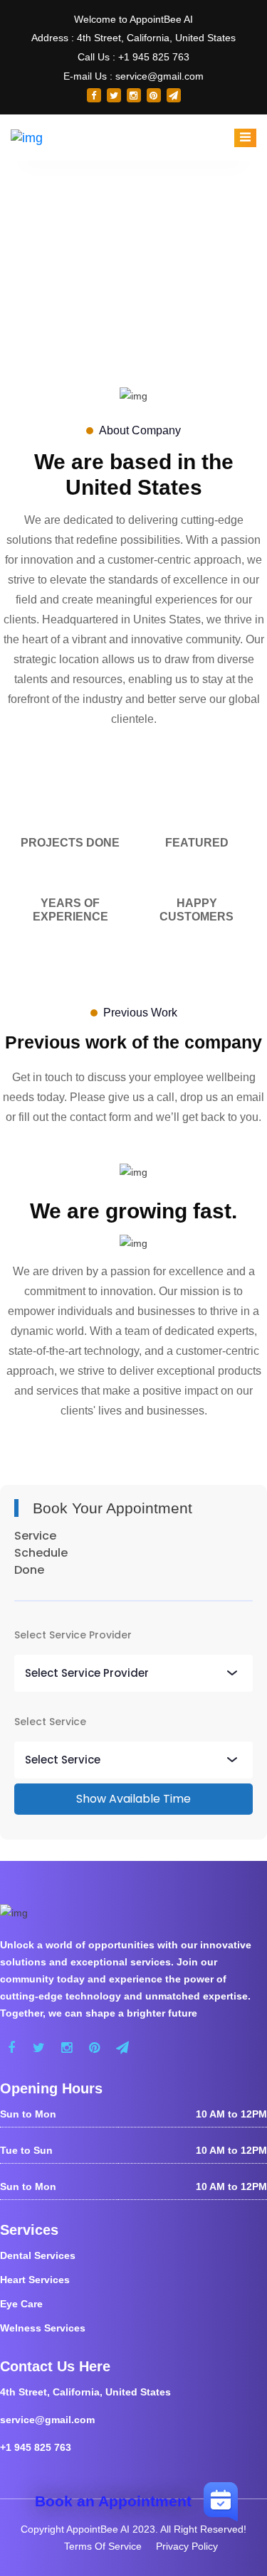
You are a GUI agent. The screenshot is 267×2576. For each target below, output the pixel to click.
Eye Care (21, 2304)
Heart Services (35, 2280)
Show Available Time (133, 1799)
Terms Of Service (103, 2546)
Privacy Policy (187, 2546)
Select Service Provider (73, 1635)
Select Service (50, 1722)
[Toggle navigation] (245, 138)
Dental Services (38, 2255)
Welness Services (43, 2328)
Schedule (41, 1553)
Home (113, 268)
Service (35, 1536)
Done (29, 1570)
